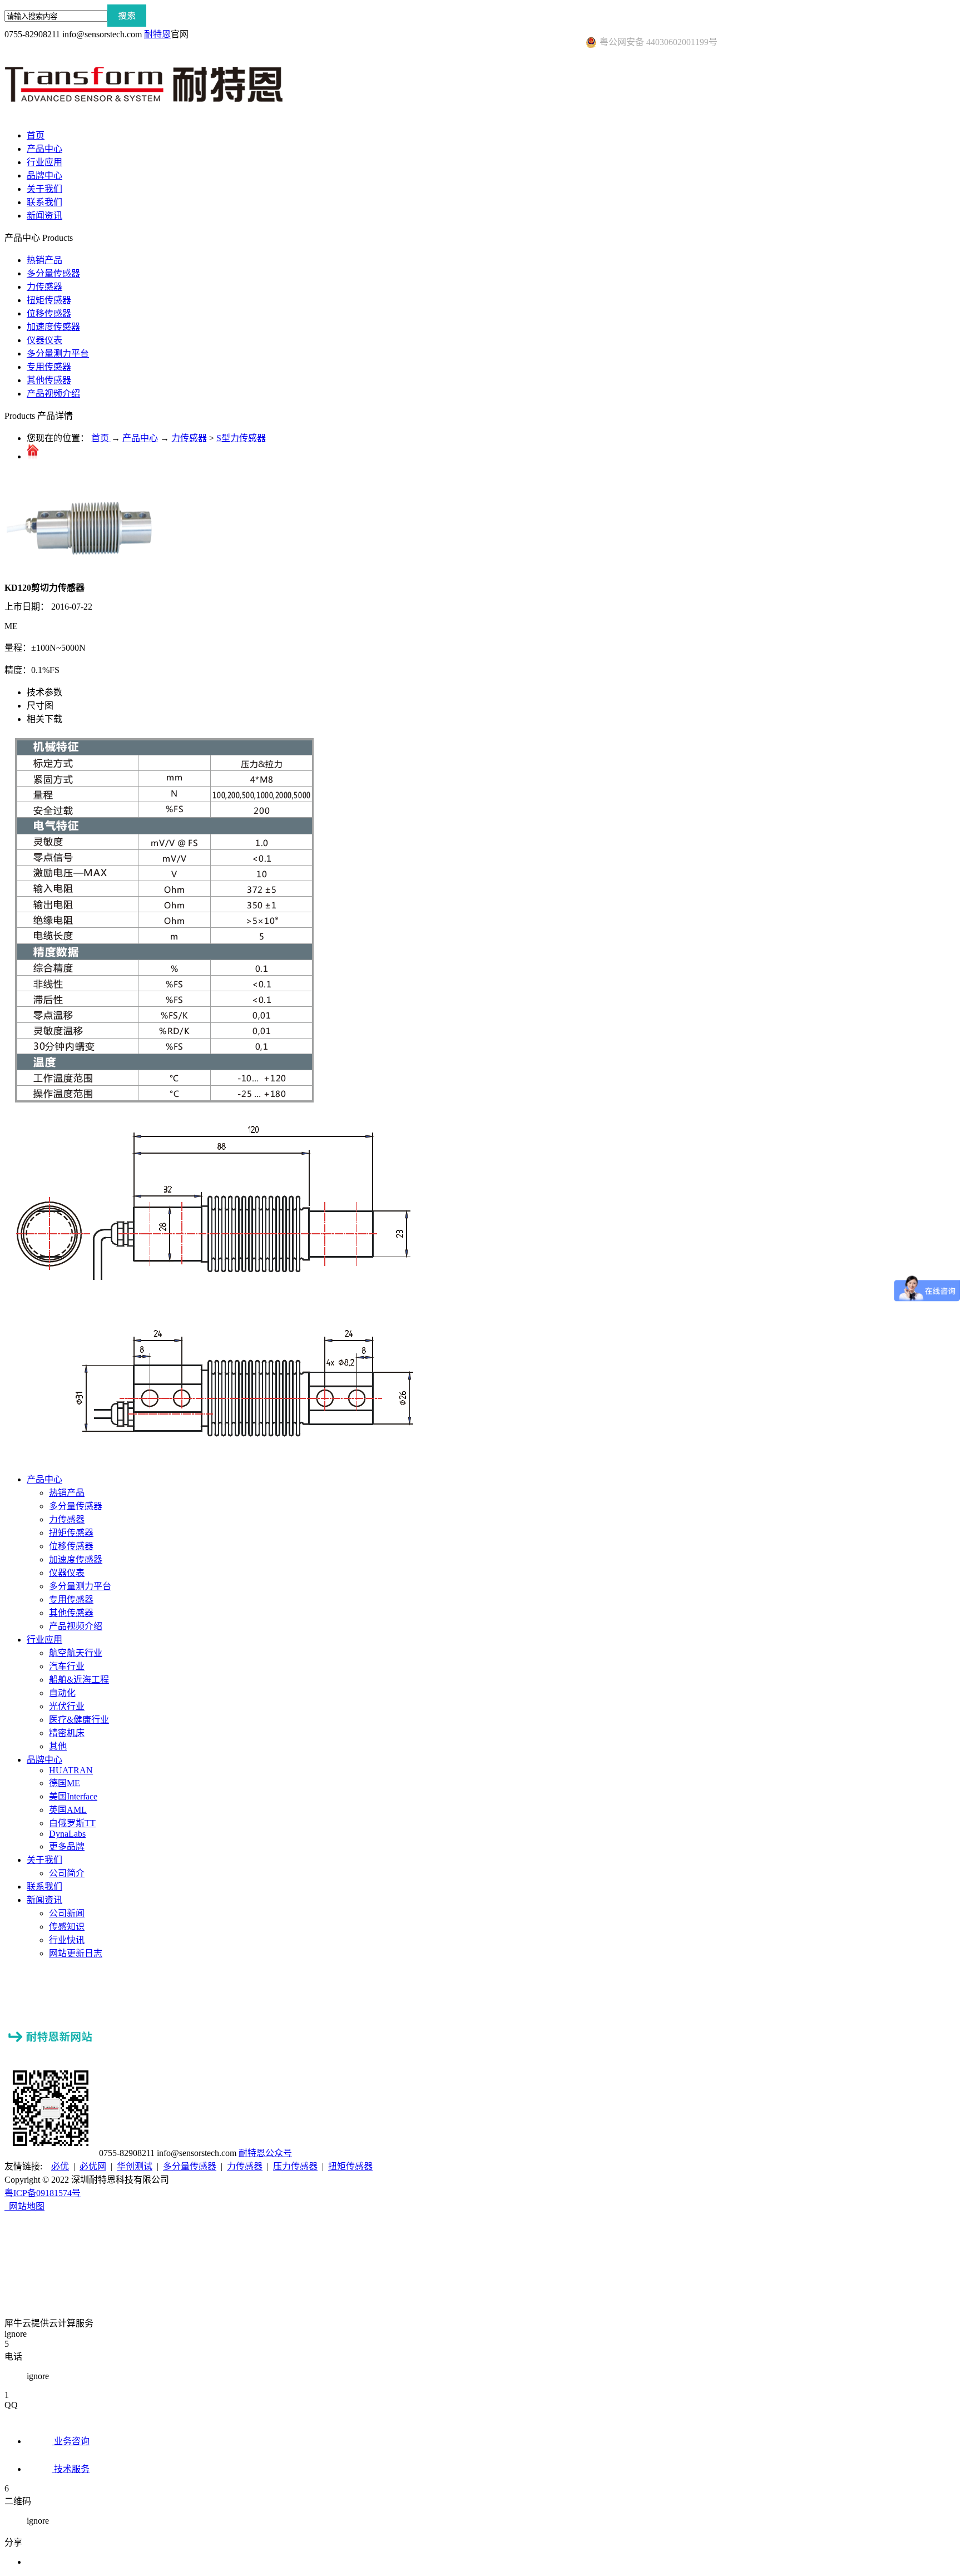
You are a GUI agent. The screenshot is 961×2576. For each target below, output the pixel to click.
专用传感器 (49, 367)
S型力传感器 (241, 438)
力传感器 (44, 287)
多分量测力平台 (58, 353)
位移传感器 (49, 313)
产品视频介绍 (53, 394)
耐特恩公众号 (265, 2153)
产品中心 (140, 438)
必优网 (93, 2166)
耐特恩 (157, 34)
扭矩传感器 (49, 300)
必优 (60, 2166)
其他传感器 (49, 380)
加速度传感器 (53, 327)
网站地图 (24, 2206)
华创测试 (135, 2166)
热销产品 (44, 260)
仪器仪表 (44, 340)
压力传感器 (295, 2166)
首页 (36, 135)
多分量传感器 (53, 273)
